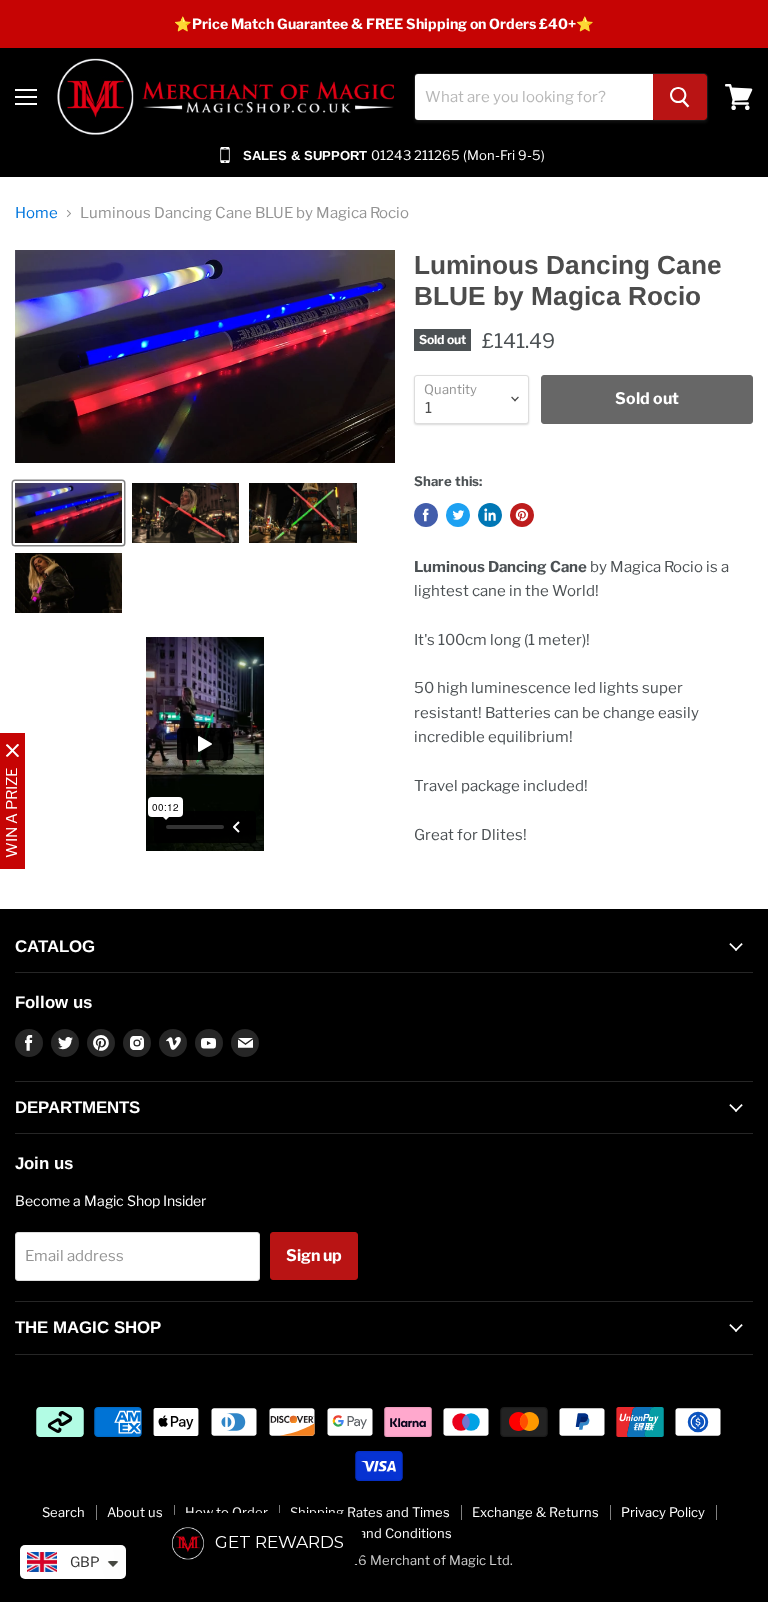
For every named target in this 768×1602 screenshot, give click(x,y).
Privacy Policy (663, 1512)
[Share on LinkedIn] (490, 515)
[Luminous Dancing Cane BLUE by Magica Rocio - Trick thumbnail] (68, 513)
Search (63, 1512)
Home (36, 213)
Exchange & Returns (535, 1512)
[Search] (680, 97)
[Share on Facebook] (426, 515)
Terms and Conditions (384, 1533)
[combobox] (534, 97)
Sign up (314, 1255)
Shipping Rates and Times (370, 1512)
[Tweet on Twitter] (458, 515)
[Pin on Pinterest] (522, 515)
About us (135, 1512)
